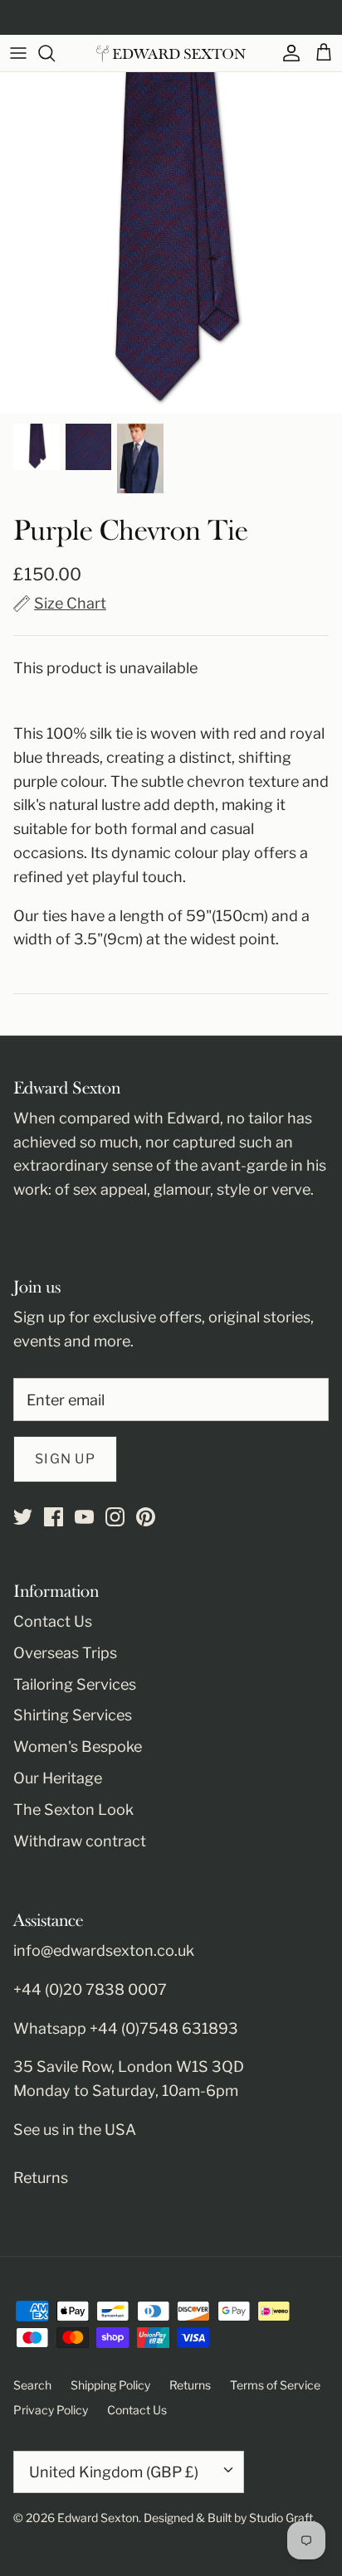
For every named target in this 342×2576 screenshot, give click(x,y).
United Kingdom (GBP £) (114, 2472)
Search (32, 2385)
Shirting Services (73, 1715)
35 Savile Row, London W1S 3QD (129, 2067)
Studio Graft (281, 2518)
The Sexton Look (73, 1810)
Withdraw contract (80, 1841)
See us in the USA (75, 2130)
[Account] (287, 53)
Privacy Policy (51, 2410)
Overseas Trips (65, 1653)
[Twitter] (23, 1517)
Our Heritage (58, 1778)
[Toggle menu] (18, 53)
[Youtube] (84, 1517)
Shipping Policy (110, 2385)
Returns (41, 2178)
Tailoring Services (75, 1684)
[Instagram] (115, 1517)
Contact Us (53, 1621)
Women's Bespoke (78, 1746)
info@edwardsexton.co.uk (104, 1950)
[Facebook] (54, 1517)
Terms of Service (275, 2385)
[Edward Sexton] (171, 53)
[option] (171, 243)
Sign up (65, 1459)
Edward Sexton (98, 2518)
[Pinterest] (146, 1517)
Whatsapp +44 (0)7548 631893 (126, 2028)
